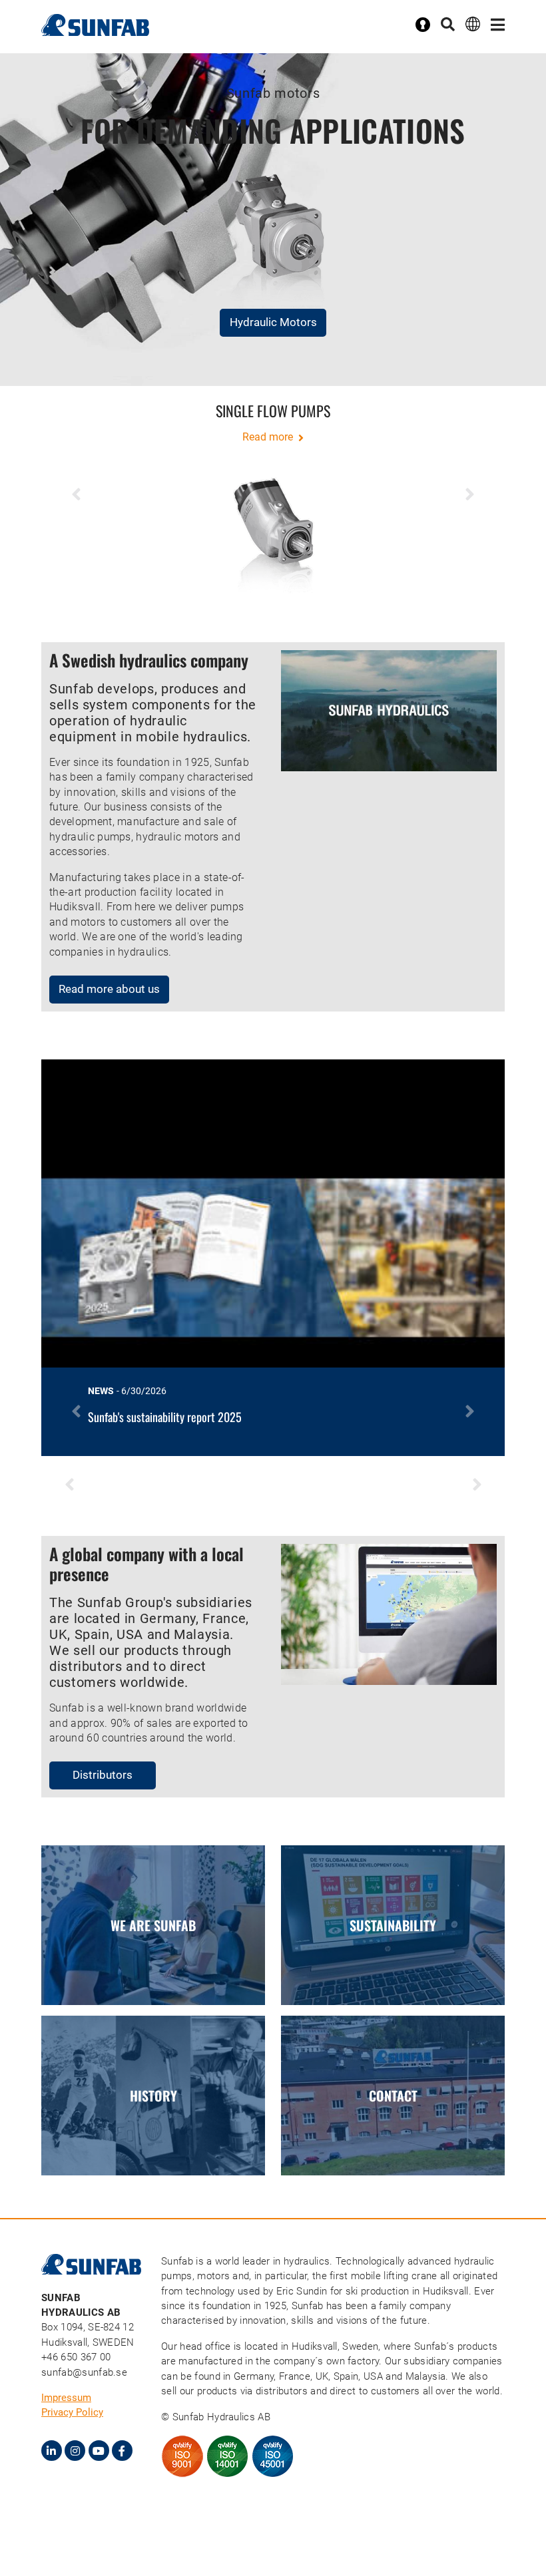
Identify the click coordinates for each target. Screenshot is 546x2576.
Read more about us (109, 989)
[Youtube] (99, 2451)
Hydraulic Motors (273, 322)
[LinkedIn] (52, 2451)
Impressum (66, 2398)
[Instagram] (75, 2451)
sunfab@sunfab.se (84, 2372)
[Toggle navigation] (498, 25)
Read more (269, 437)
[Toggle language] (473, 24)
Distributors (103, 1775)
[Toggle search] (448, 25)
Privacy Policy (72, 2412)
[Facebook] (122, 2451)
